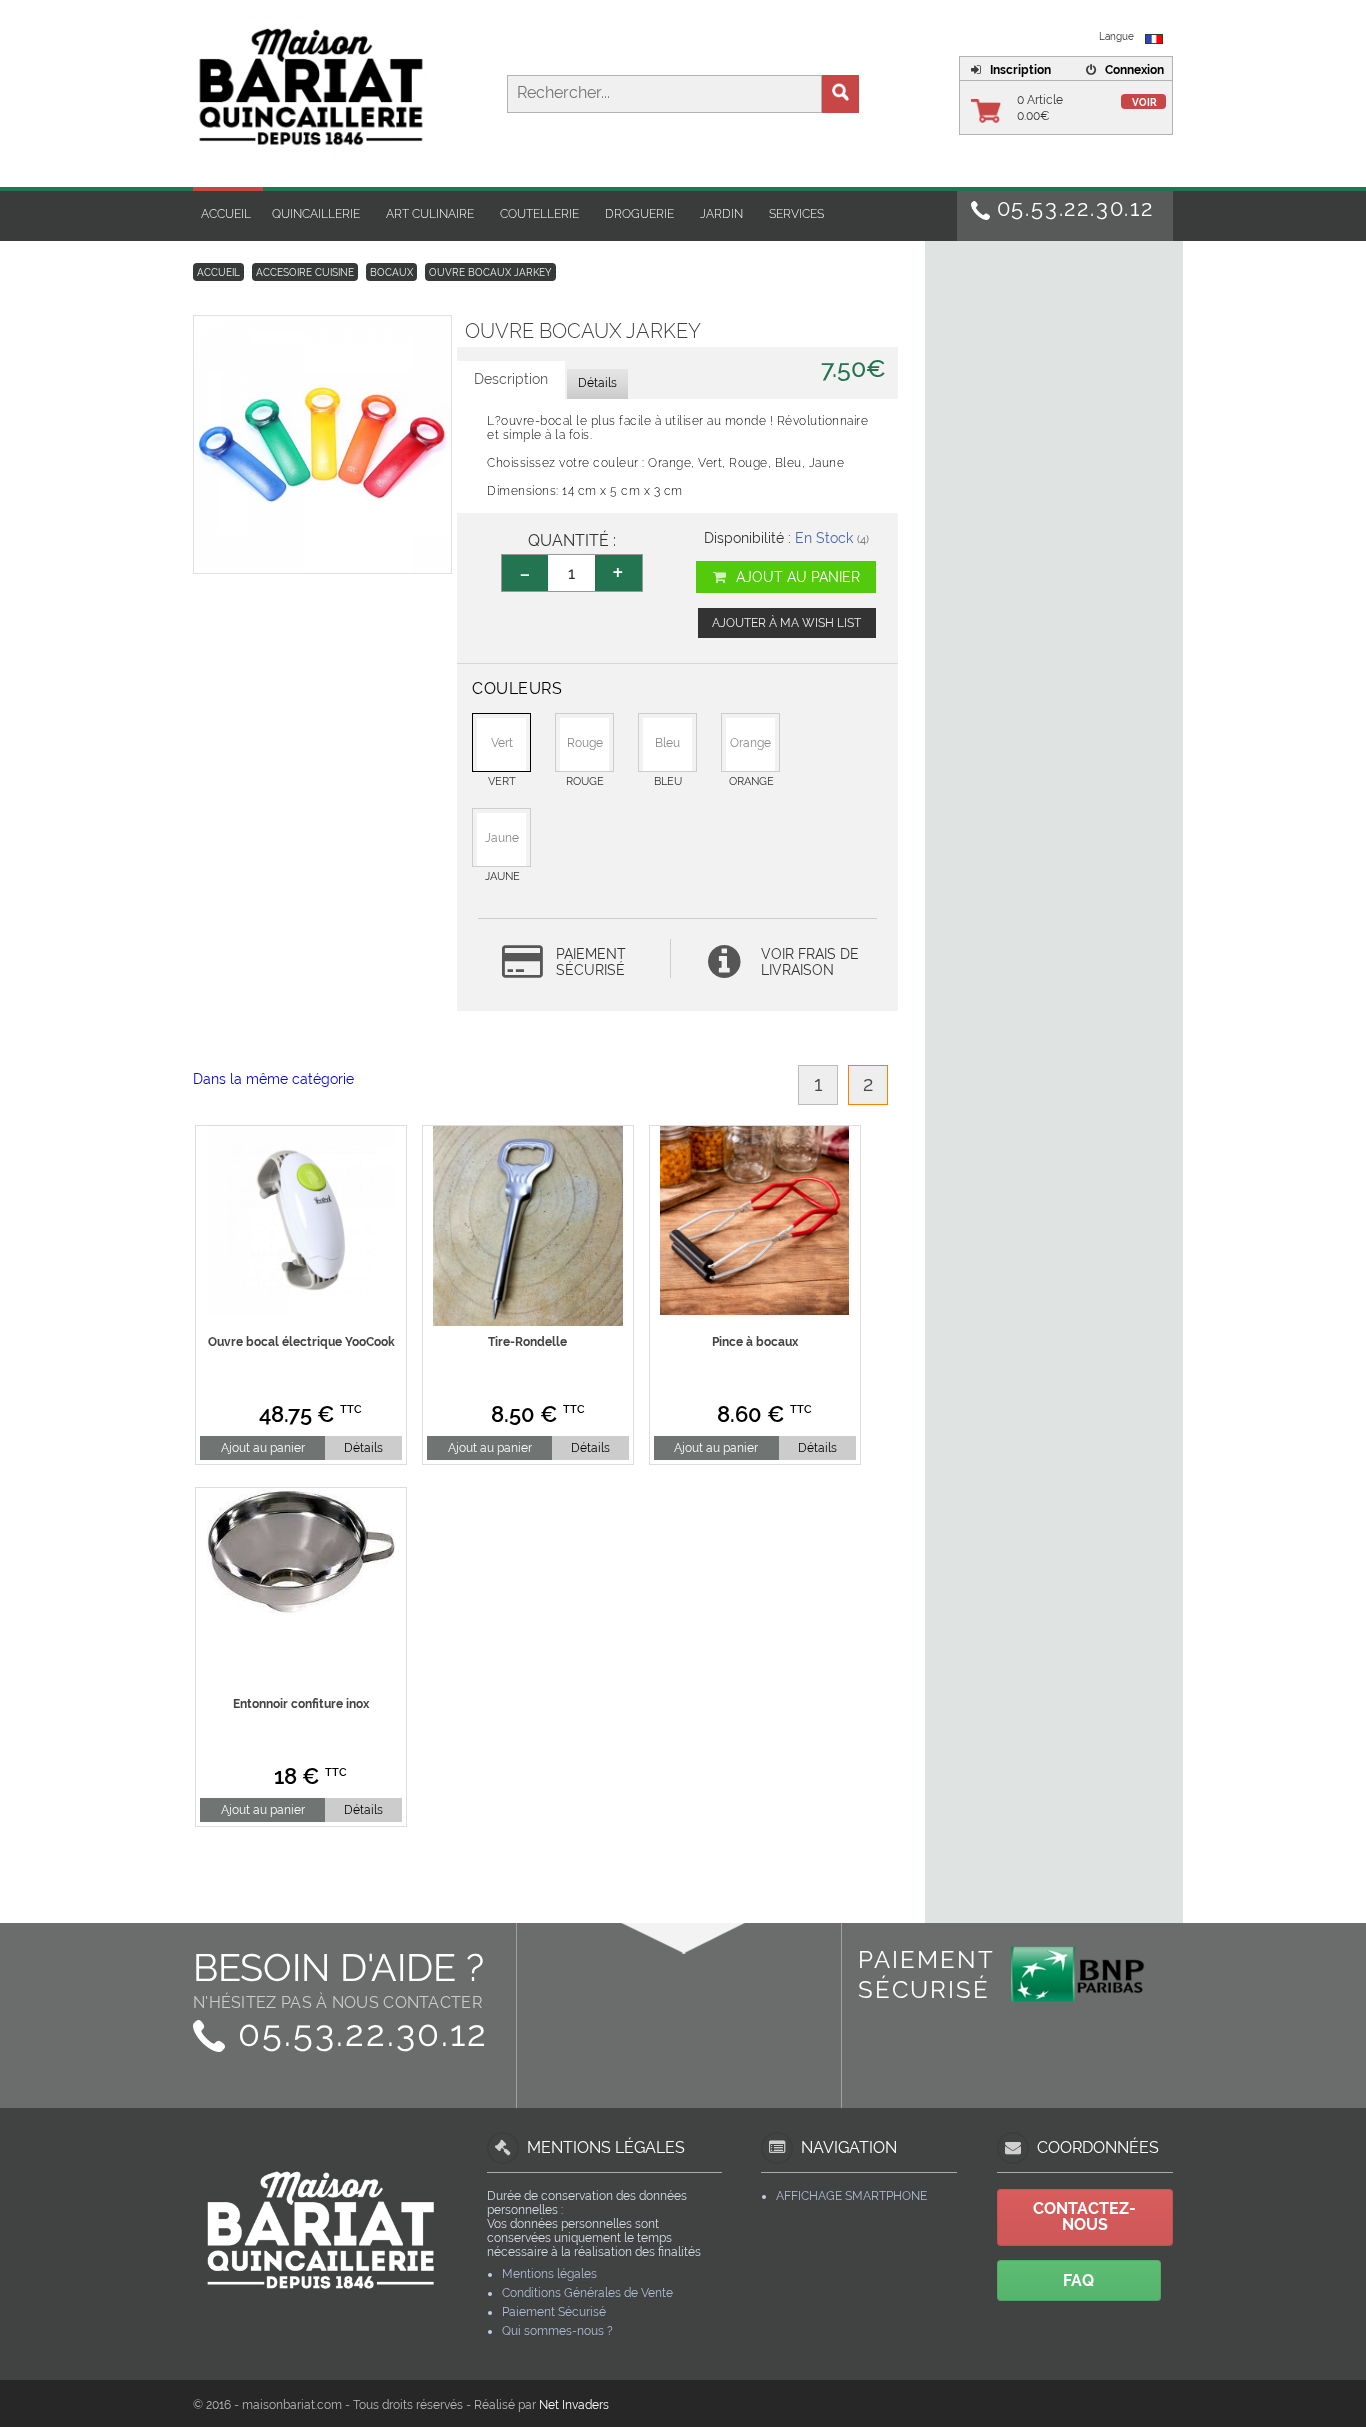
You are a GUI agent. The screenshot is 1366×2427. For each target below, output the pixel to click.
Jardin (721, 214)
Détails (363, 1448)
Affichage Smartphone (851, 2196)
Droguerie (639, 214)
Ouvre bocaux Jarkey (490, 272)
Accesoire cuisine (305, 272)
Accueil (226, 214)
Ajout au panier (796, 577)
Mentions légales (549, 2274)
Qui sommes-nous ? (557, 2331)
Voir (1144, 102)
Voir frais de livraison (810, 962)
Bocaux (391, 272)
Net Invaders (574, 2405)
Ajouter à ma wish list (786, 623)
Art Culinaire (430, 214)
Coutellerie (539, 214)
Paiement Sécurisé (554, 2312)
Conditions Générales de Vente (587, 2293)
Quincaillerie (316, 214)
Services (796, 214)
